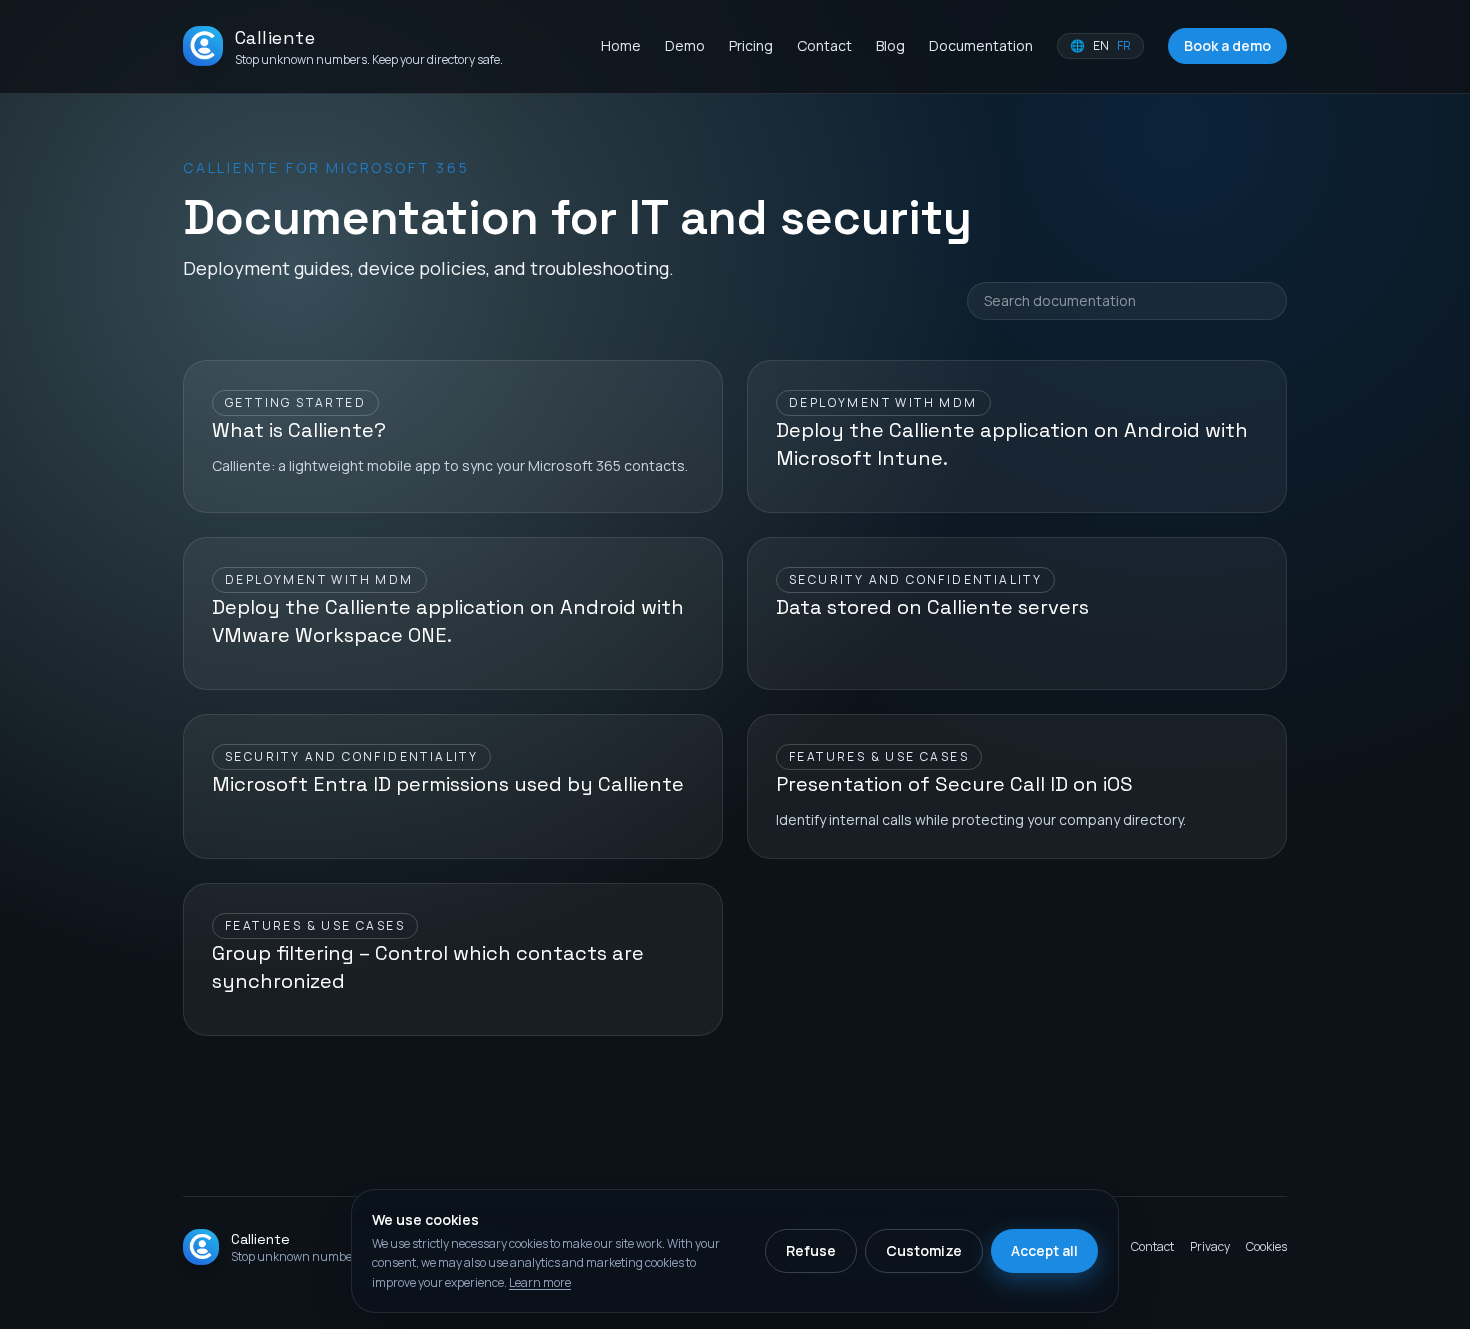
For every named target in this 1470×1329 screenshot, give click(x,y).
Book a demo (1227, 45)
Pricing (751, 45)
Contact (824, 45)
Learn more (540, 1282)
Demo (685, 45)
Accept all (1044, 1250)
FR (1124, 46)
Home (621, 45)
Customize (924, 1250)
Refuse (811, 1250)
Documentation (981, 45)
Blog (890, 45)
